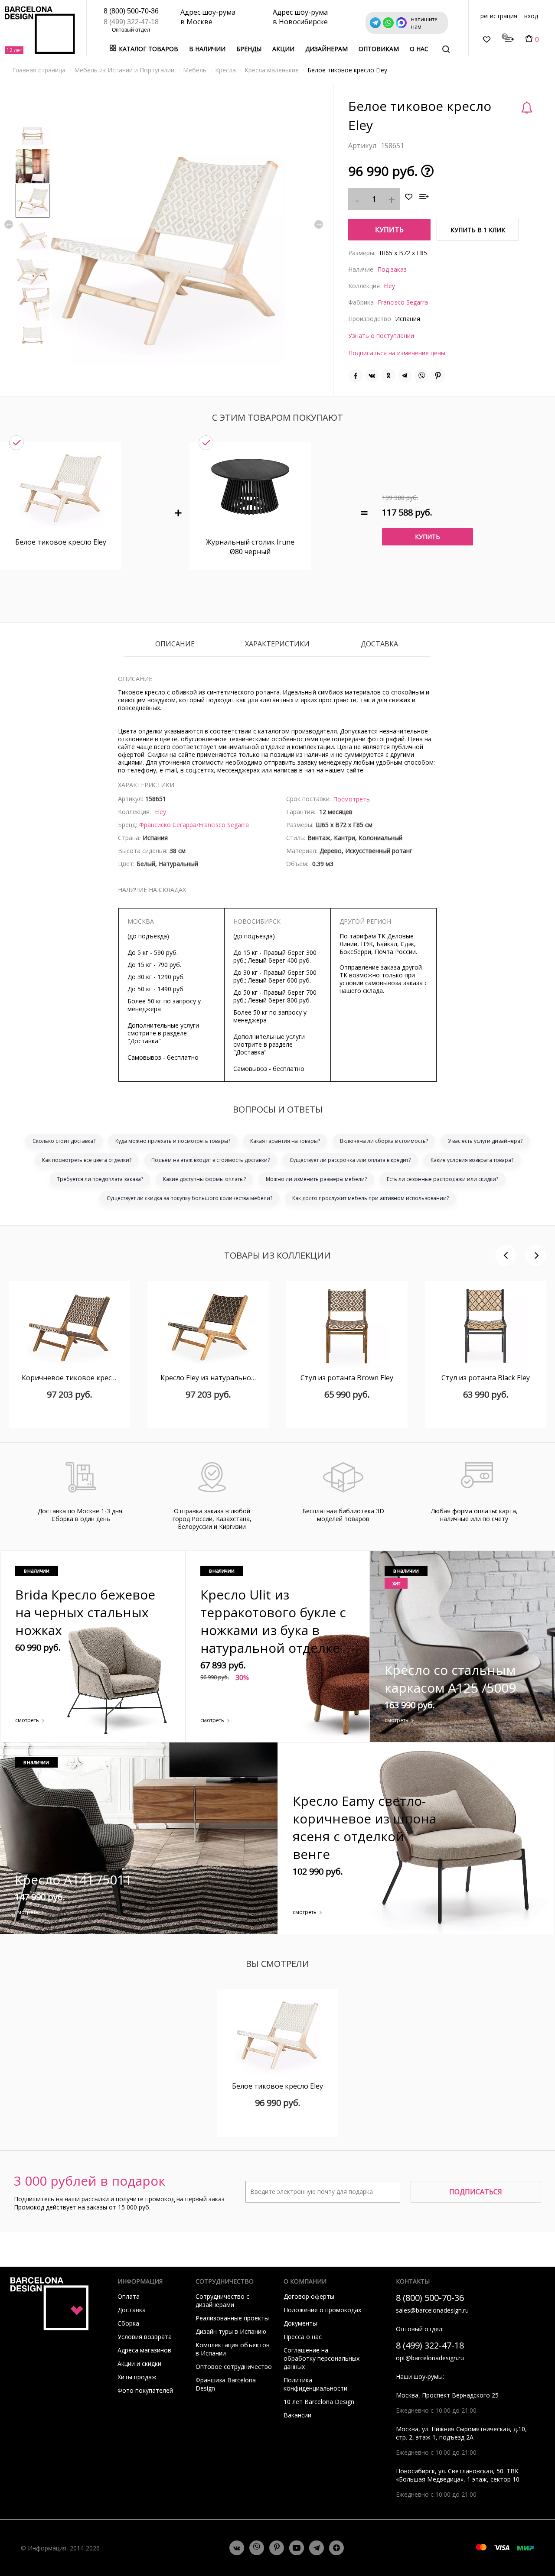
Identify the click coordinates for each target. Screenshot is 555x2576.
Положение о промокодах (322, 2310)
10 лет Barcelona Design (319, 2402)
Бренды (249, 49)
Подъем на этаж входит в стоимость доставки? (211, 1160)
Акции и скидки (139, 2363)
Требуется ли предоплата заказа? (100, 1179)
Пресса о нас (303, 2337)
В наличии (207, 49)
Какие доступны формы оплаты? (204, 1179)
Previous (9, 224)
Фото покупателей (145, 2390)
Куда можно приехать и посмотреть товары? (173, 1141)
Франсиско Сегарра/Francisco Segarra (194, 825)
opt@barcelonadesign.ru (430, 2358)
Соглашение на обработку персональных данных (322, 2358)
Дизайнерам (326, 49)
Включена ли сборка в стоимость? (384, 1141)
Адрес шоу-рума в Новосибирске (300, 17)
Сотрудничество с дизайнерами (222, 2300)
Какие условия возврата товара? (472, 1160)
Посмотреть (351, 799)
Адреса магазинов (144, 2350)
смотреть (27, 1720)
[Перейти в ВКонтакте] (237, 2548)
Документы (300, 2323)
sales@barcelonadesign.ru (432, 2310)
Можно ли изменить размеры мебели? (316, 1179)
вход (531, 16)
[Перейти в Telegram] (317, 2548)
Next (319, 224)
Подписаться (476, 2192)
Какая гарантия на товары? (285, 1141)
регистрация (499, 16)
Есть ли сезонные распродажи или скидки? (442, 1179)
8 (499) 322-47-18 (131, 22)
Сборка (128, 2323)
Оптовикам (379, 49)
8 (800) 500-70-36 (131, 11)
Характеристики (277, 644)
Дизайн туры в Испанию (231, 2331)
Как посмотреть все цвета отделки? (87, 1160)
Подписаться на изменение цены (397, 353)
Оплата (129, 2296)
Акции (283, 49)
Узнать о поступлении (381, 336)
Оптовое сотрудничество (234, 2367)
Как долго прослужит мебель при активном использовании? (371, 1198)
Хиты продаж (137, 2377)
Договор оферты (309, 2296)
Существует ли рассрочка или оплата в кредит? (350, 1160)
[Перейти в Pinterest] (277, 2548)
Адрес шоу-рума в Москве (208, 17)
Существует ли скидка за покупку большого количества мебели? (189, 1198)
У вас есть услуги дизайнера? (485, 1141)
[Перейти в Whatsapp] (257, 2548)
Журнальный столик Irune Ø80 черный (250, 547)
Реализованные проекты (232, 2318)
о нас (419, 49)
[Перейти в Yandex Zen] (336, 2548)
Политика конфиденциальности (315, 2384)
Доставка (379, 644)
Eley (389, 286)
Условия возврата (145, 2337)
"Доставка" (144, 1041)
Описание (175, 644)
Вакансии (297, 2415)
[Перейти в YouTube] (297, 2548)
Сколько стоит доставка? (64, 1141)
